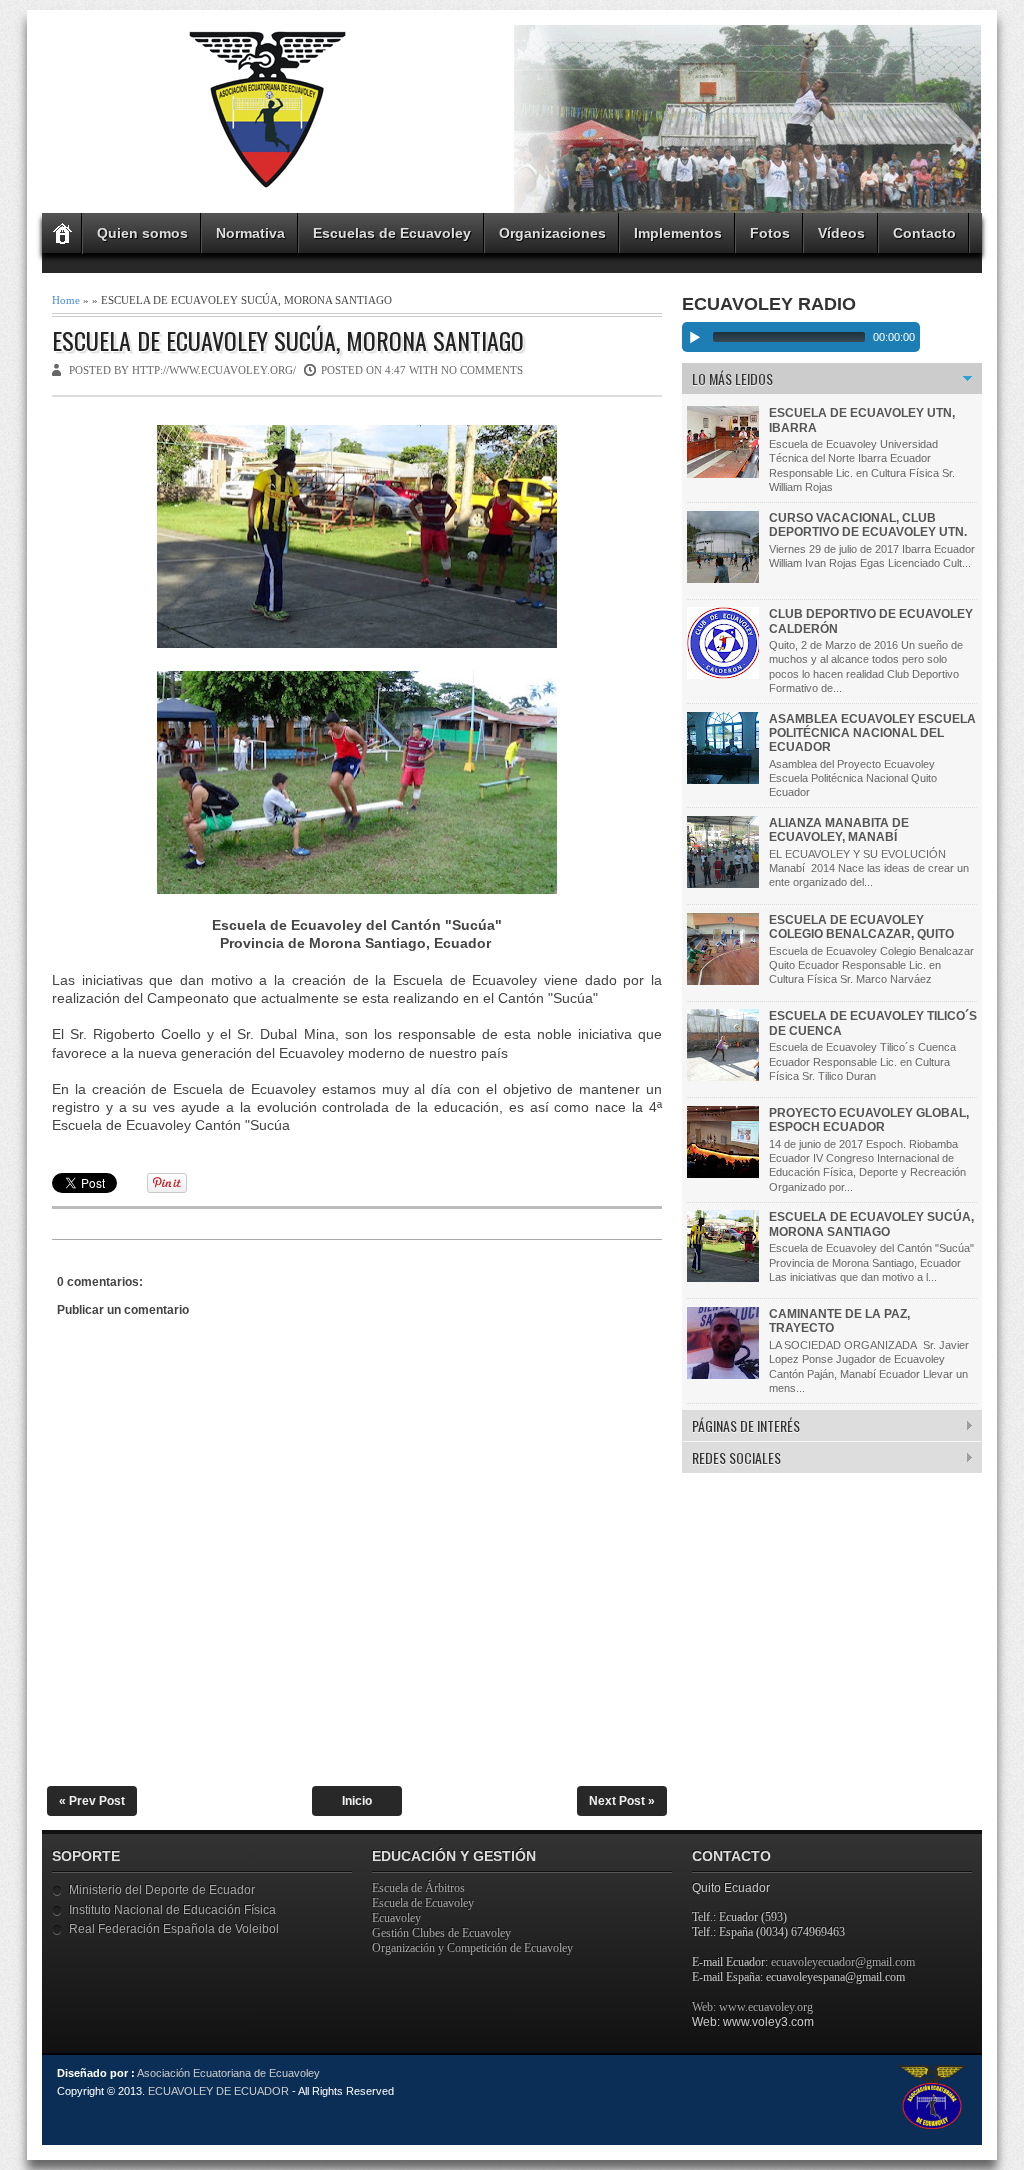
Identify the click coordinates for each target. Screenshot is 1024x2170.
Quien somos (142, 233)
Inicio (357, 1801)
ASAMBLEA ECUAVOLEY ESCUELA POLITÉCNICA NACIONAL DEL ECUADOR (872, 733)
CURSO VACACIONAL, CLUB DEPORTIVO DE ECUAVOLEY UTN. (868, 525)
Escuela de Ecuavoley (423, 1903)
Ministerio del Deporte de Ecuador (162, 1890)
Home (66, 300)
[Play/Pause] (695, 337)
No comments (482, 370)
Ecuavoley (396, 1918)
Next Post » (622, 1801)
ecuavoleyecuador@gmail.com (843, 1962)
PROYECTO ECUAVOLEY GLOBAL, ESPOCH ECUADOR (869, 1120)
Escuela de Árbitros (418, 1888)
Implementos (678, 233)
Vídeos (841, 233)
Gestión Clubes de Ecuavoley (441, 1933)
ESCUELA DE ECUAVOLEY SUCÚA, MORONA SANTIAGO (288, 340)
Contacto (924, 233)
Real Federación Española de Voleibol (174, 1929)
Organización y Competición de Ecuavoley (472, 1948)
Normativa (250, 233)
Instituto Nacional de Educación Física (172, 1910)
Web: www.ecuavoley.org (752, 2007)
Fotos (770, 233)
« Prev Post (92, 1801)
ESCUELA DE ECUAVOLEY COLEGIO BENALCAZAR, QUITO (861, 927)
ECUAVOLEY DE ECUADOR (218, 2091)
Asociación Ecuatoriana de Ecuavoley (228, 2073)
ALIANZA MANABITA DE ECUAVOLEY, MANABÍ (839, 830)
